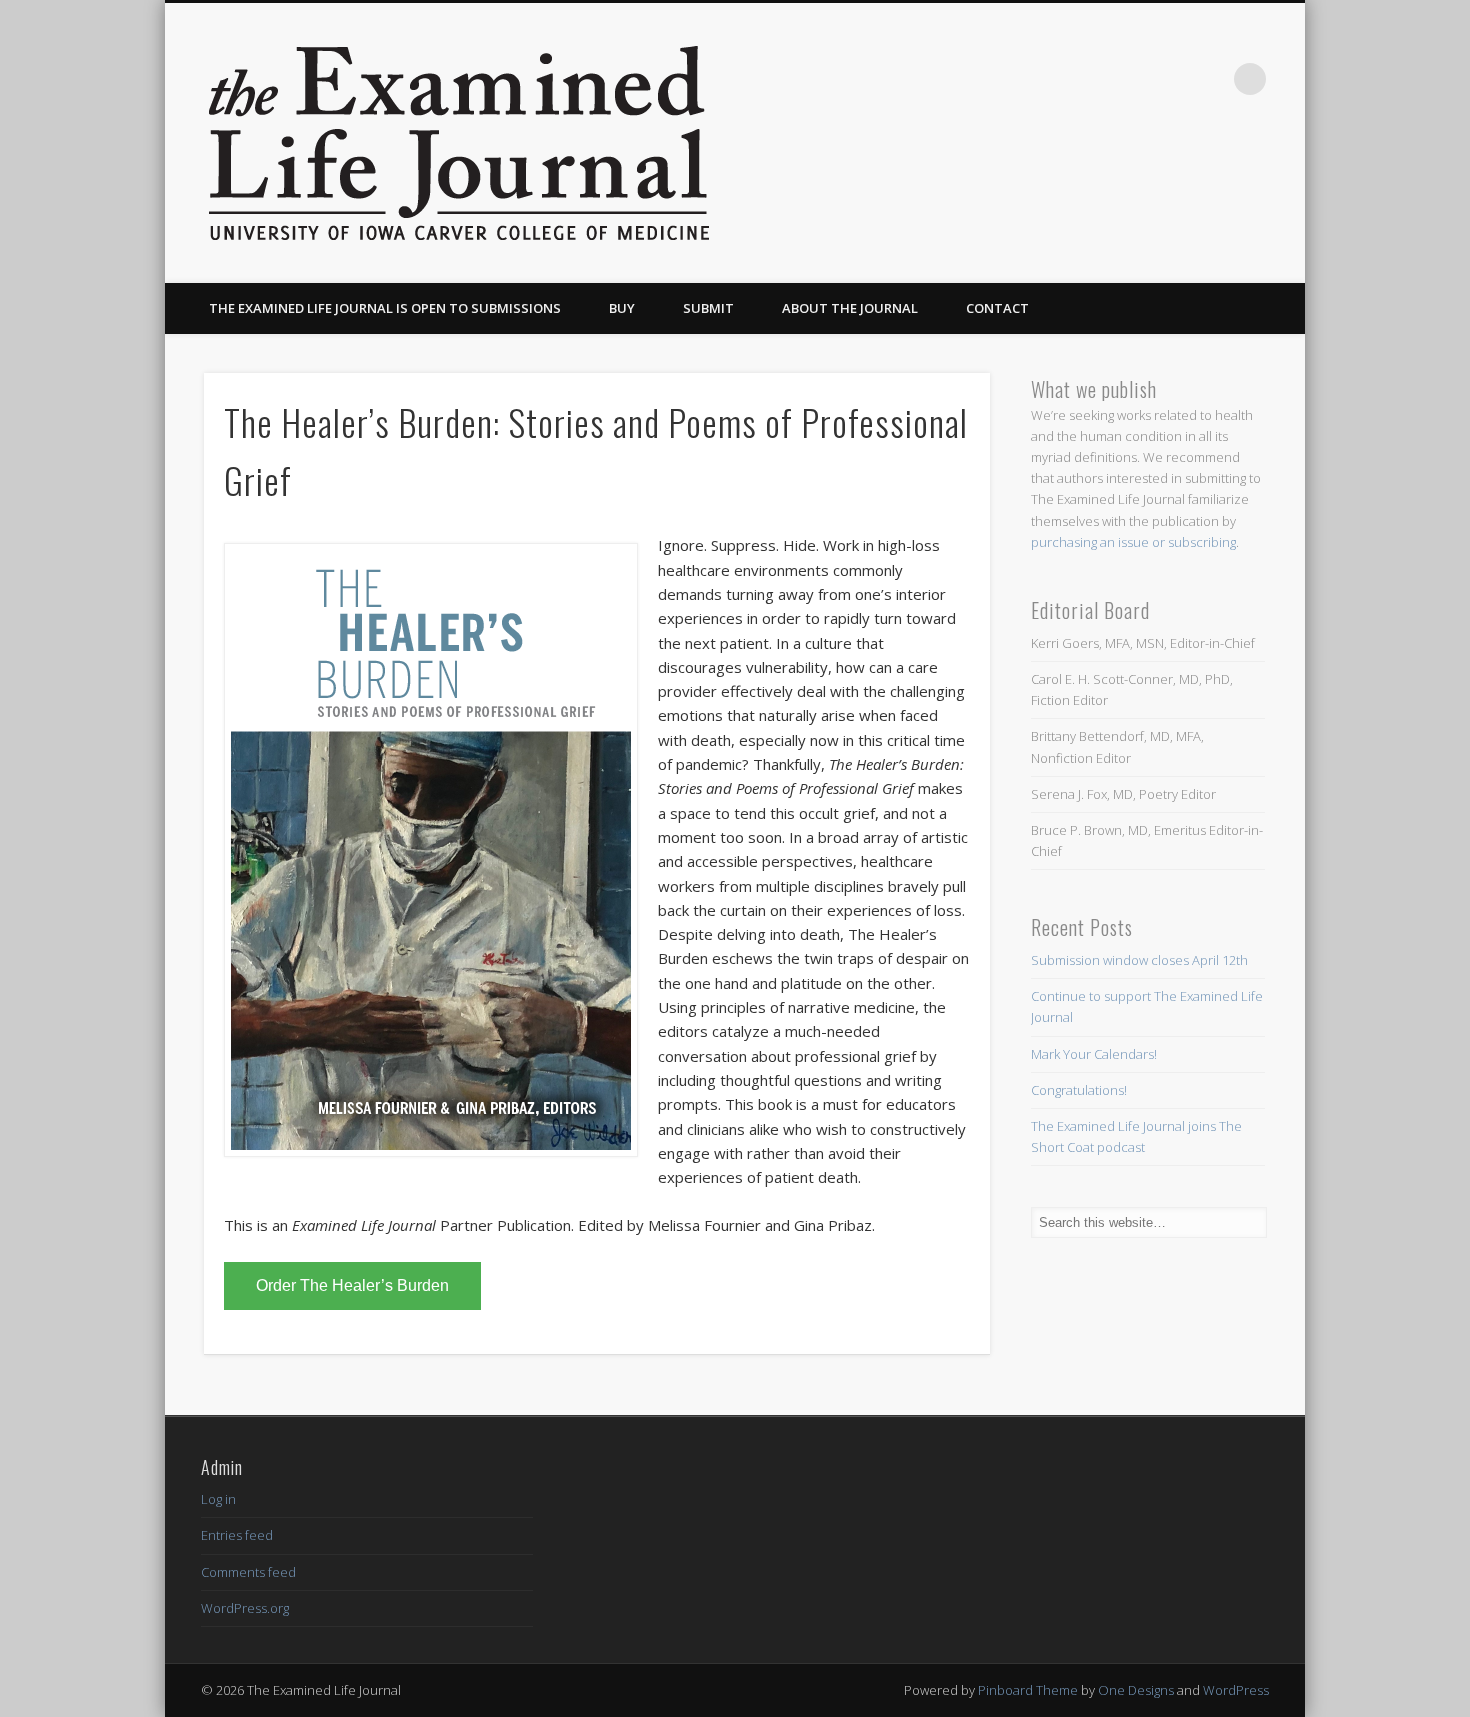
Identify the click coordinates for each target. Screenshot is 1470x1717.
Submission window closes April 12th (1139, 960)
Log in (218, 1499)
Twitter (1209, 79)
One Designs (1136, 1690)
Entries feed (237, 1535)
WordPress (1236, 1690)
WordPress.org (245, 1608)
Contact (997, 308)
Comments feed (248, 1572)
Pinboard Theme (1028, 1690)
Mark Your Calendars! (1094, 1054)
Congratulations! (1079, 1090)
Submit (708, 308)
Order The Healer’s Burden (352, 1285)
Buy (622, 308)
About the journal (850, 308)
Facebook (1168, 79)
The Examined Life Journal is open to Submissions (385, 308)
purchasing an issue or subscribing (1133, 542)
